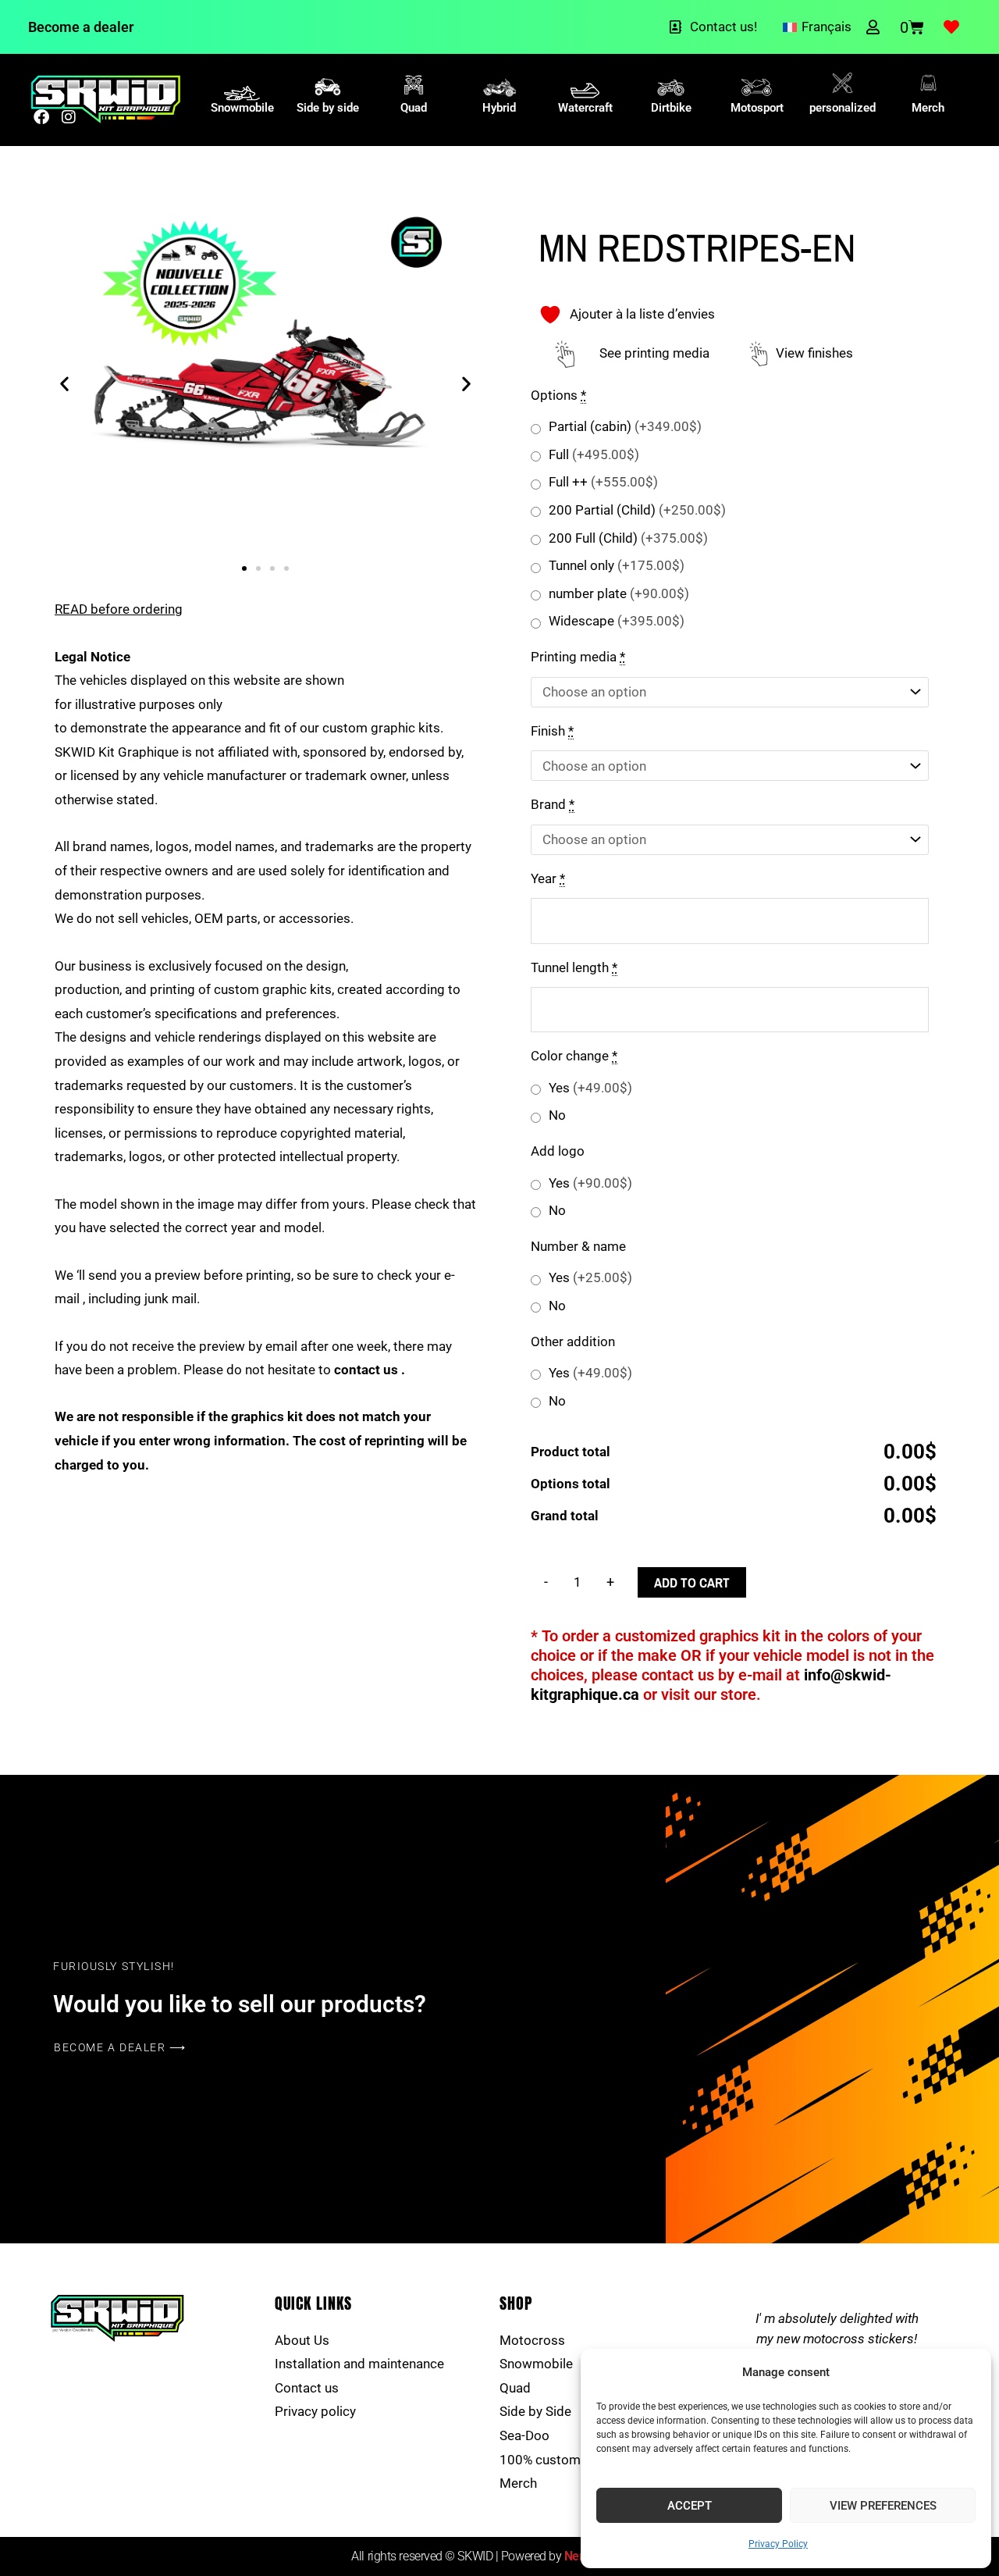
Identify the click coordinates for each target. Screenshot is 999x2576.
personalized (843, 108)
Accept (690, 2506)
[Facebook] (41, 117)
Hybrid (499, 108)
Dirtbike (671, 108)
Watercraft (585, 108)
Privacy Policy (778, 2544)
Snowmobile (242, 108)
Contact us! (723, 27)
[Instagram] (69, 117)
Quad (414, 108)
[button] (64, 384)
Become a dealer (81, 27)
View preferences (883, 2506)
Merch (928, 108)
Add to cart (692, 1582)
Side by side (328, 108)
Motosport (757, 108)
